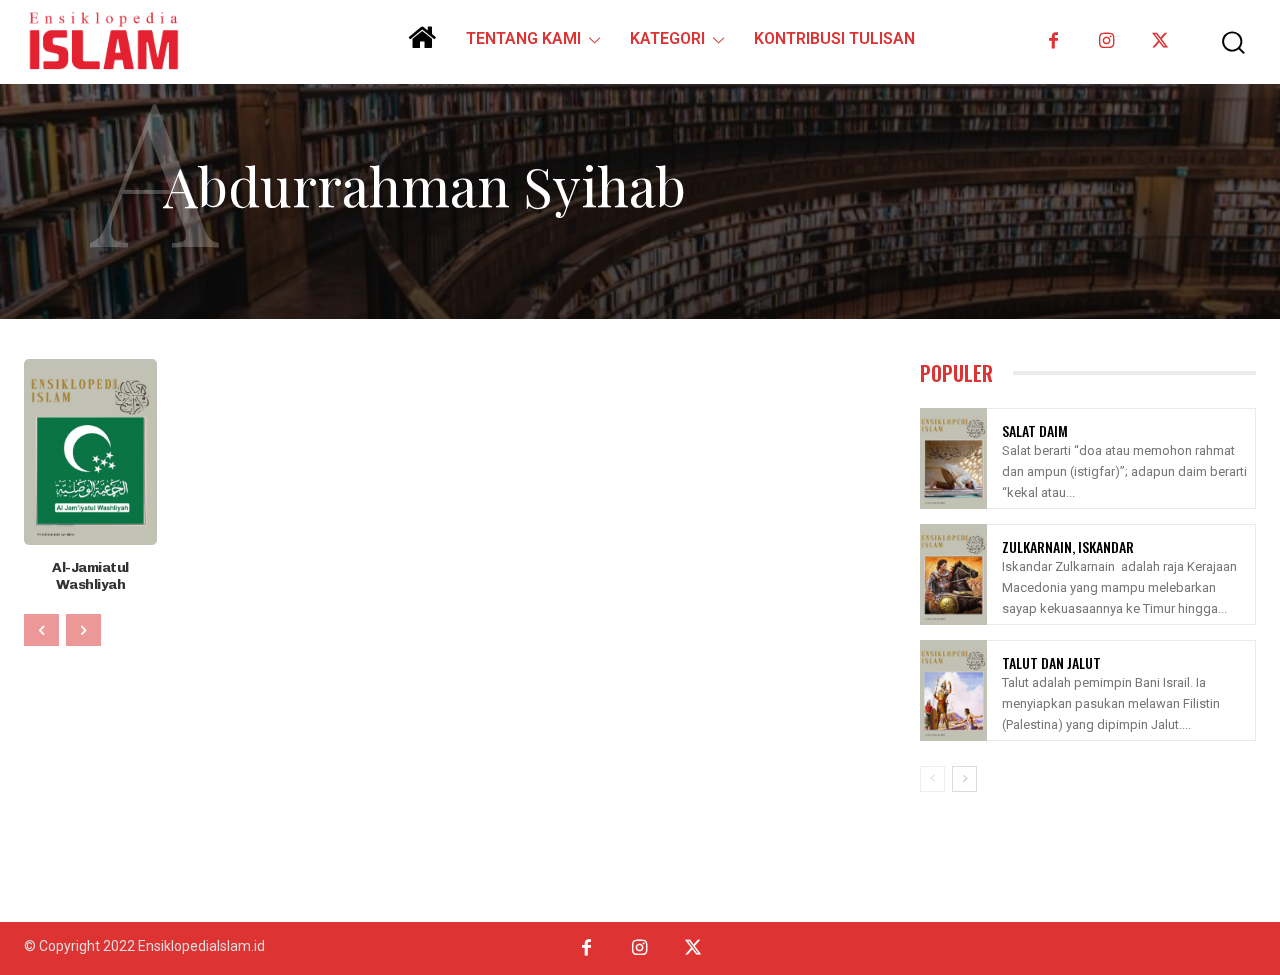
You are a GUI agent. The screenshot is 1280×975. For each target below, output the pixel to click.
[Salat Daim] (953, 458)
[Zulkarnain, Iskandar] (953, 574)
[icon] (422, 44)
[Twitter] (1159, 41)
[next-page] (964, 779)
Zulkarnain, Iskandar (1068, 546)
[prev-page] (41, 630)
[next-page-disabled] (83, 630)
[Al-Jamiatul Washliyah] (90, 452)
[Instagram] (1106, 41)
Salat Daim (1035, 430)
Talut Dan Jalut (1051, 662)
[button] (1223, 42)
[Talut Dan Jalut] (953, 690)
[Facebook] (1053, 41)
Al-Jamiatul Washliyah (90, 576)
